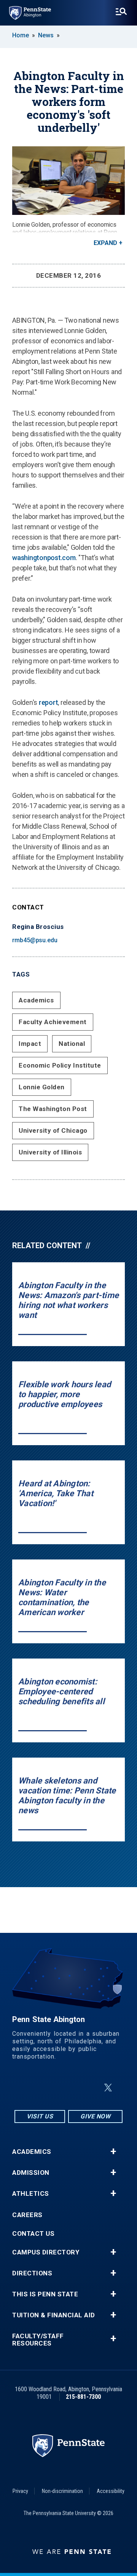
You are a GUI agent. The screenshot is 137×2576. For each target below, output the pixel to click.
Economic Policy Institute (60, 1065)
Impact (30, 1044)
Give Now (95, 2116)
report (49, 702)
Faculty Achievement (53, 1022)
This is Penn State (45, 2294)
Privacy (20, 2491)
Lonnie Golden (42, 1087)
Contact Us (33, 2234)
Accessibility (111, 2491)
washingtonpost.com (44, 558)
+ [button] (113, 2152)
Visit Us (40, 2116)
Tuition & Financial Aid (54, 2315)
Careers (27, 2215)
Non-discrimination (62, 2491)
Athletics (31, 2194)
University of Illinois (50, 1152)
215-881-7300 (83, 2397)
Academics (36, 1000)
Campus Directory (46, 2252)
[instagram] (30, 2088)
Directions (32, 2273)
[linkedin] (70, 2088)
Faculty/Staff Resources (38, 2340)
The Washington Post (53, 1109)
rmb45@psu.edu (35, 940)
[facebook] (50, 2088)
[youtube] (90, 2088)
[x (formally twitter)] (108, 2088)
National (72, 1044)
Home (21, 35)
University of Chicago (53, 1130)
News (46, 35)
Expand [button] (105, 243)
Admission (31, 2173)
